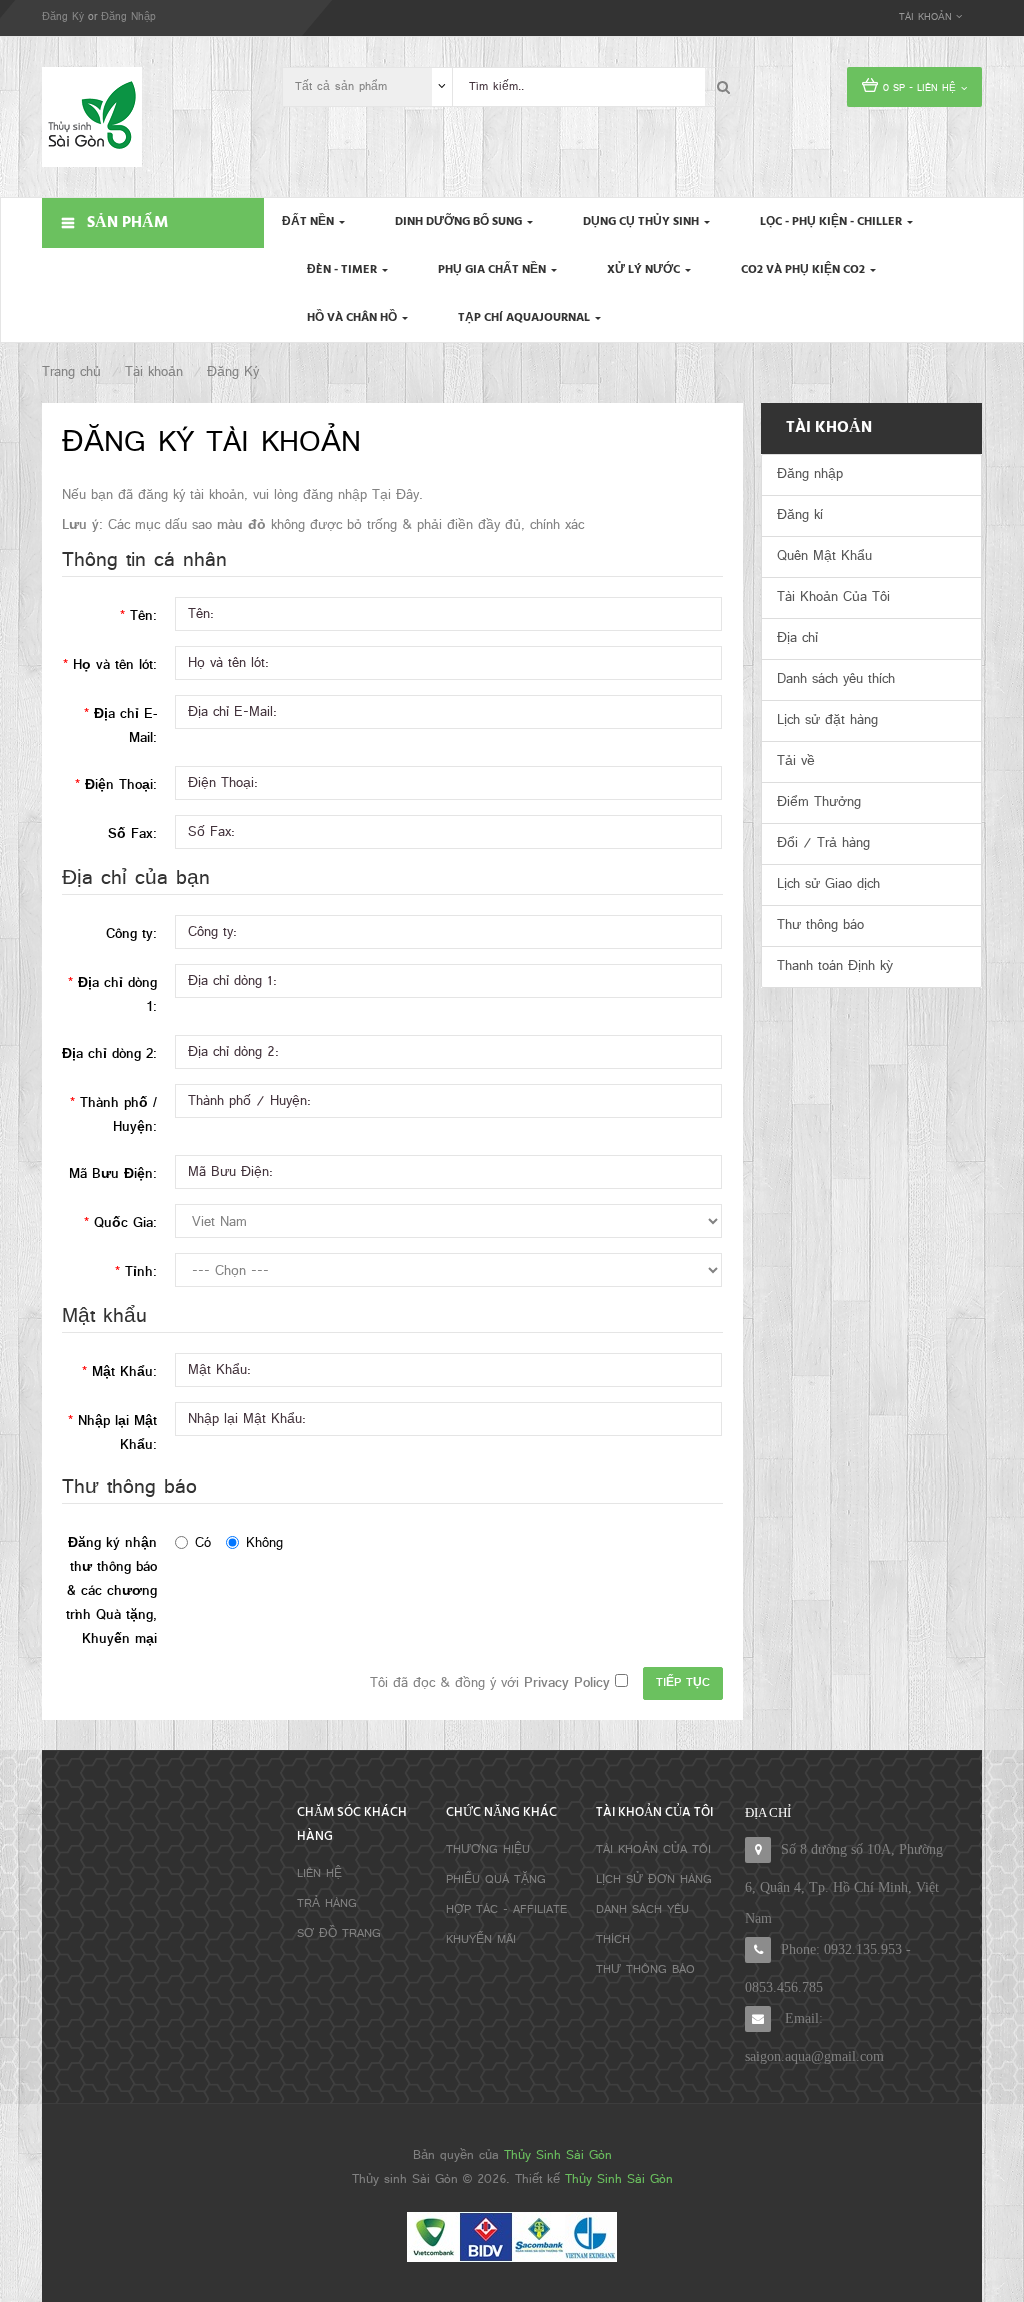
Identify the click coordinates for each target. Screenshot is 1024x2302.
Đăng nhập (810, 474)
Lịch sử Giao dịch (828, 884)
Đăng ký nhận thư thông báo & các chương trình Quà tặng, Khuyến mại (111, 1591)
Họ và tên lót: (115, 665)
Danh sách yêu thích (836, 679)
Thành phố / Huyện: (118, 1115)
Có (203, 1543)
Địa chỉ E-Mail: (125, 726)
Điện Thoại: (121, 785)
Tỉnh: (141, 1272)
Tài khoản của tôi (653, 1850)
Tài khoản (154, 372)
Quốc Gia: (125, 1223)
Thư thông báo (820, 925)
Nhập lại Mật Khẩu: (117, 1433)
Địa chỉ (797, 638)
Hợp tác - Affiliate (506, 1910)
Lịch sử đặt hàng (827, 720)
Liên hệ (319, 1874)
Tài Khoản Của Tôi (833, 597)
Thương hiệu (488, 1850)
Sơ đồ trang (339, 1934)
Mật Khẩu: (124, 1372)
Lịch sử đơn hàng (654, 1880)
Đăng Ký (63, 17)
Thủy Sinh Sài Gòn (558, 2156)
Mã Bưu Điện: (113, 1174)
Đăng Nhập (128, 17)
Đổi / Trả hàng (823, 843)
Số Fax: (132, 834)
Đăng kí (800, 515)
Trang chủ (71, 372)
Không (264, 1543)
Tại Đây (395, 495)
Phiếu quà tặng (496, 1880)
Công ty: (131, 934)
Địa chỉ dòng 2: (109, 1054)
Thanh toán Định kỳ (835, 966)
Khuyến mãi (481, 1940)
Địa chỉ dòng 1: (117, 995)
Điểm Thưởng (819, 802)
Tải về (796, 761)
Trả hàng (327, 1904)
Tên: (143, 616)
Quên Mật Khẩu (824, 556)
